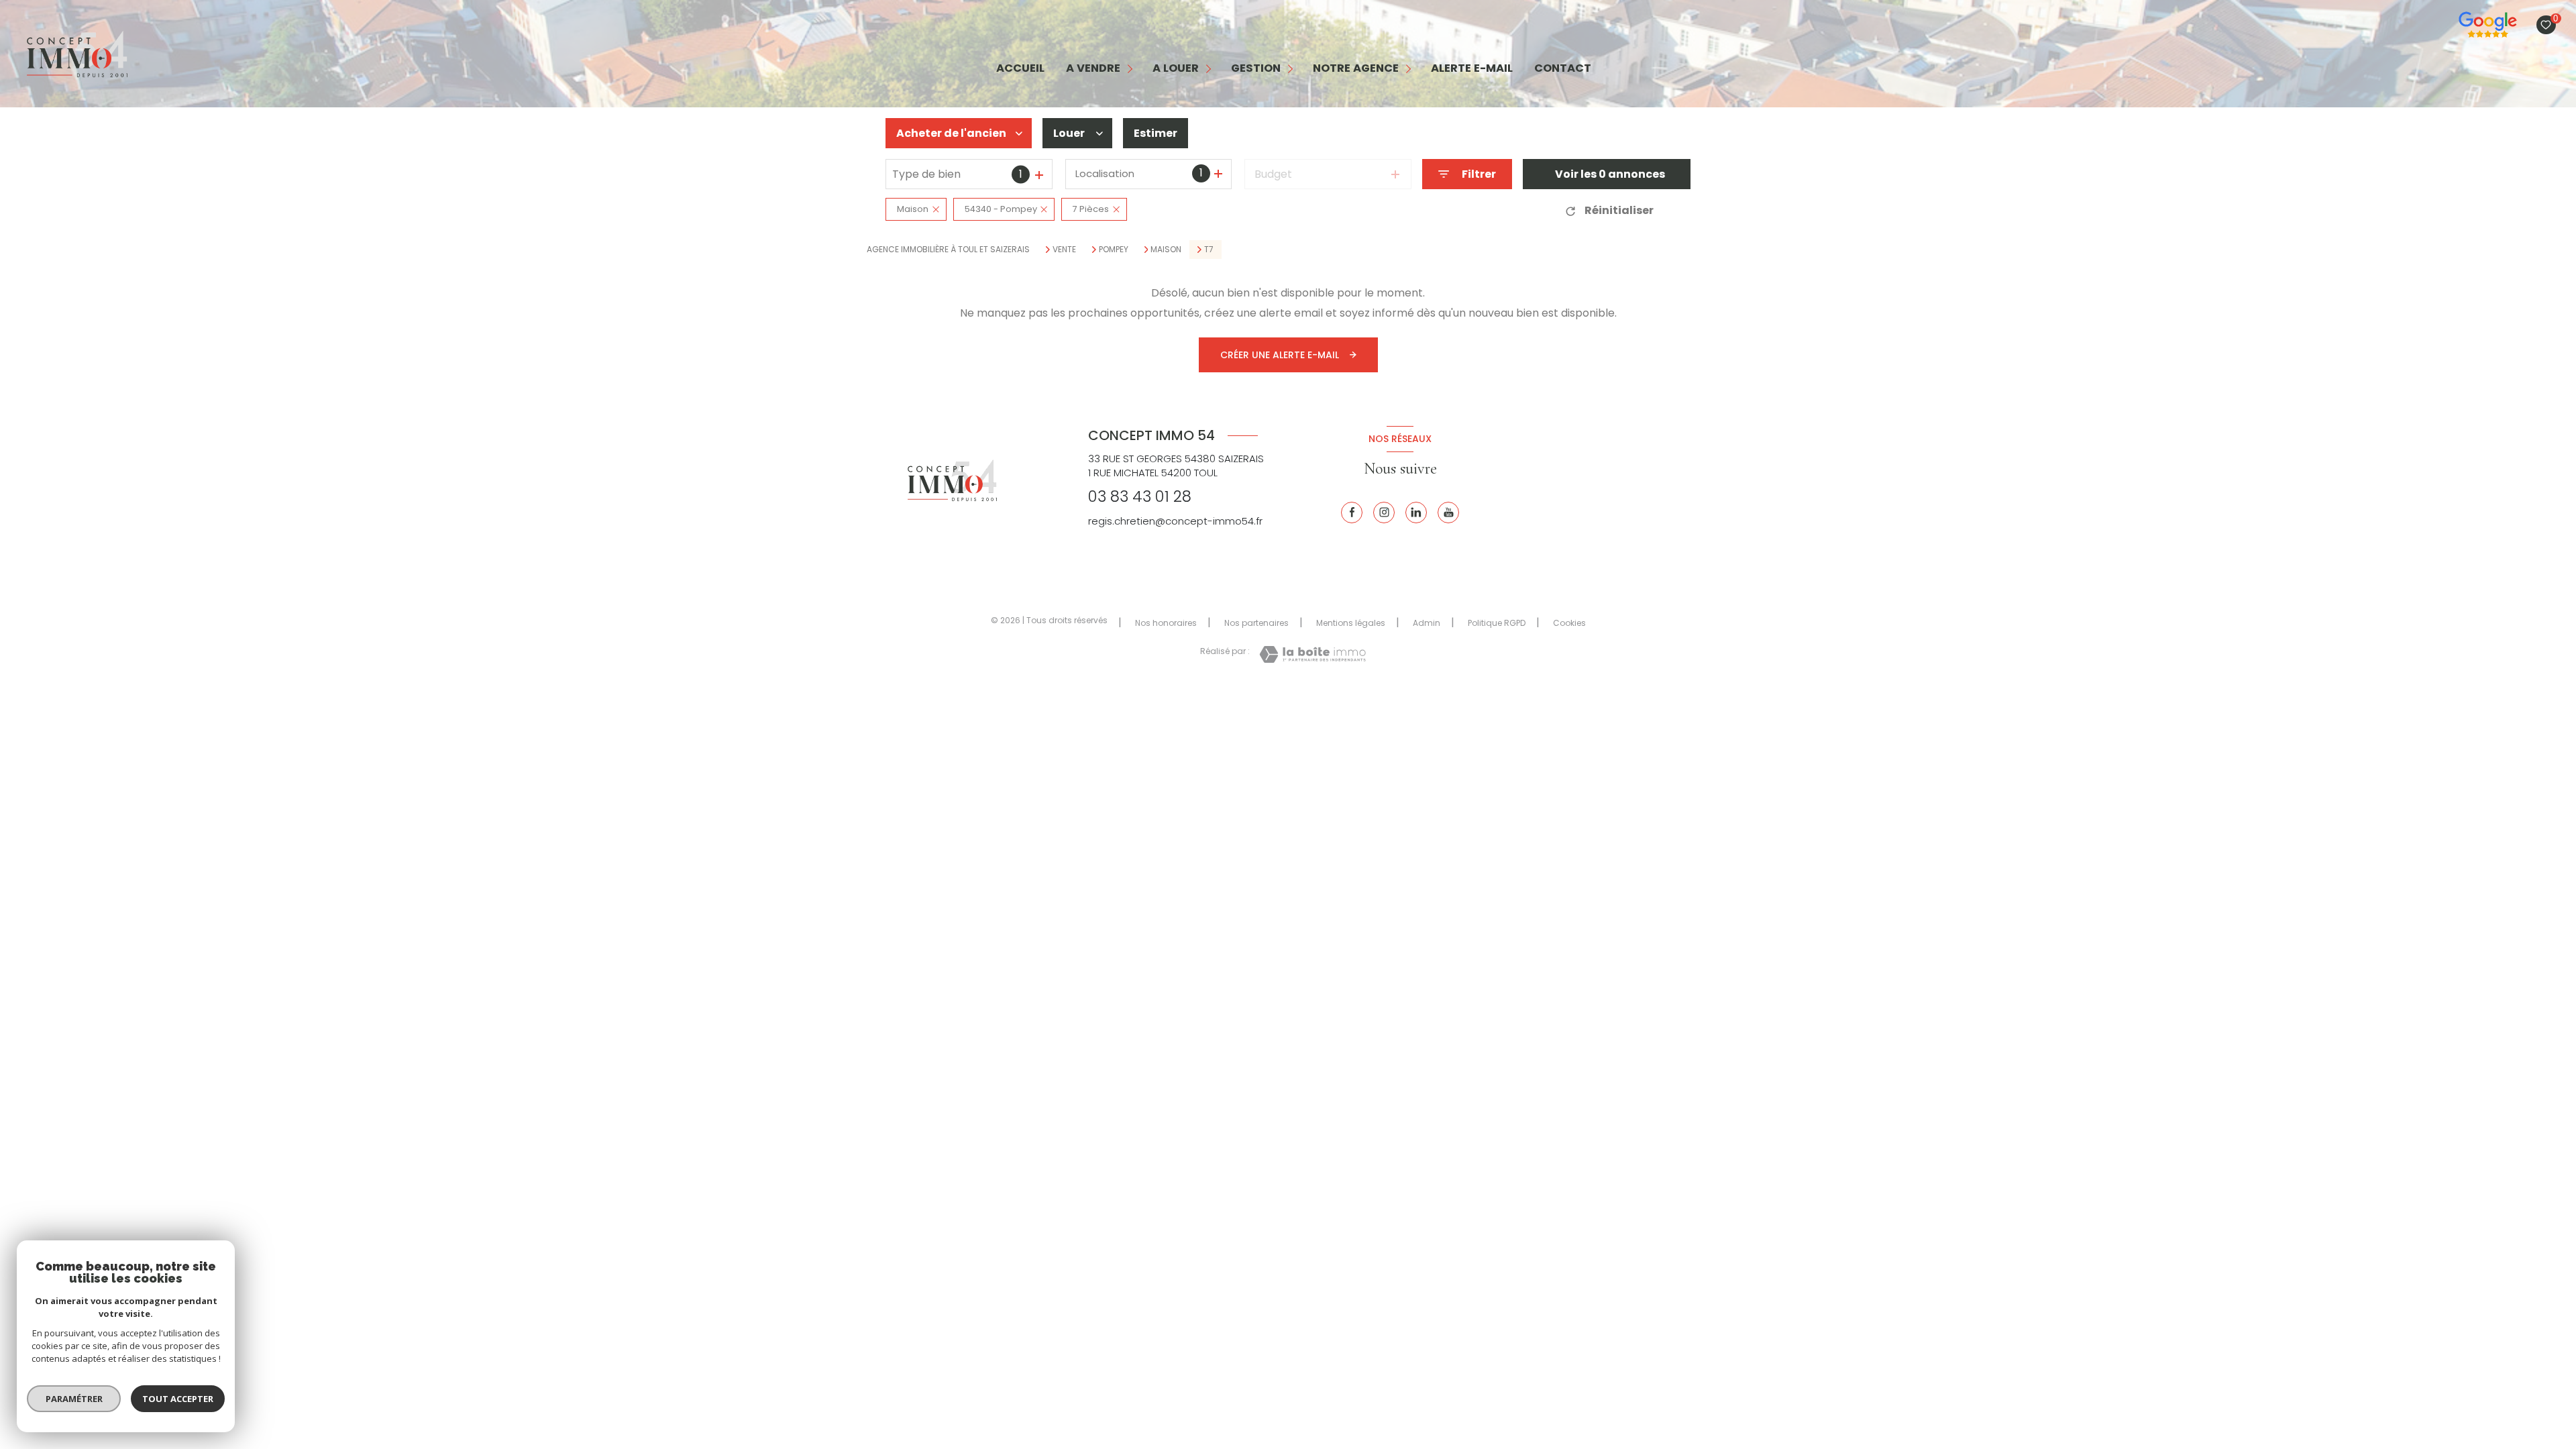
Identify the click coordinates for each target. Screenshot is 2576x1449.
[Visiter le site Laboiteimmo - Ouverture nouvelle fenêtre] (1312, 654)
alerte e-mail (1472, 69)
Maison (1166, 250)
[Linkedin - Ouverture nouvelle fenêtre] (1416, 513)
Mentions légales (1351, 623)
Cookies (1569, 623)
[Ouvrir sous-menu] (1131, 69)
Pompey (1114, 250)
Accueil (1020, 69)
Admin (1427, 623)
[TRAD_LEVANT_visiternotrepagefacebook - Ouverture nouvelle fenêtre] (1352, 513)
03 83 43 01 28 (1140, 496)
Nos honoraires (1166, 623)
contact (1563, 69)
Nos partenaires (1256, 623)
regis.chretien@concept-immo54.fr (1175, 521)
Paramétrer (74, 1399)
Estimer (1156, 133)
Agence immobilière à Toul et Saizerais (948, 249)
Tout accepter (178, 1399)
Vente (1064, 250)
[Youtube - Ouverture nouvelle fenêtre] (1448, 513)
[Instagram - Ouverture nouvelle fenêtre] (1384, 513)
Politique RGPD (1497, 623)
